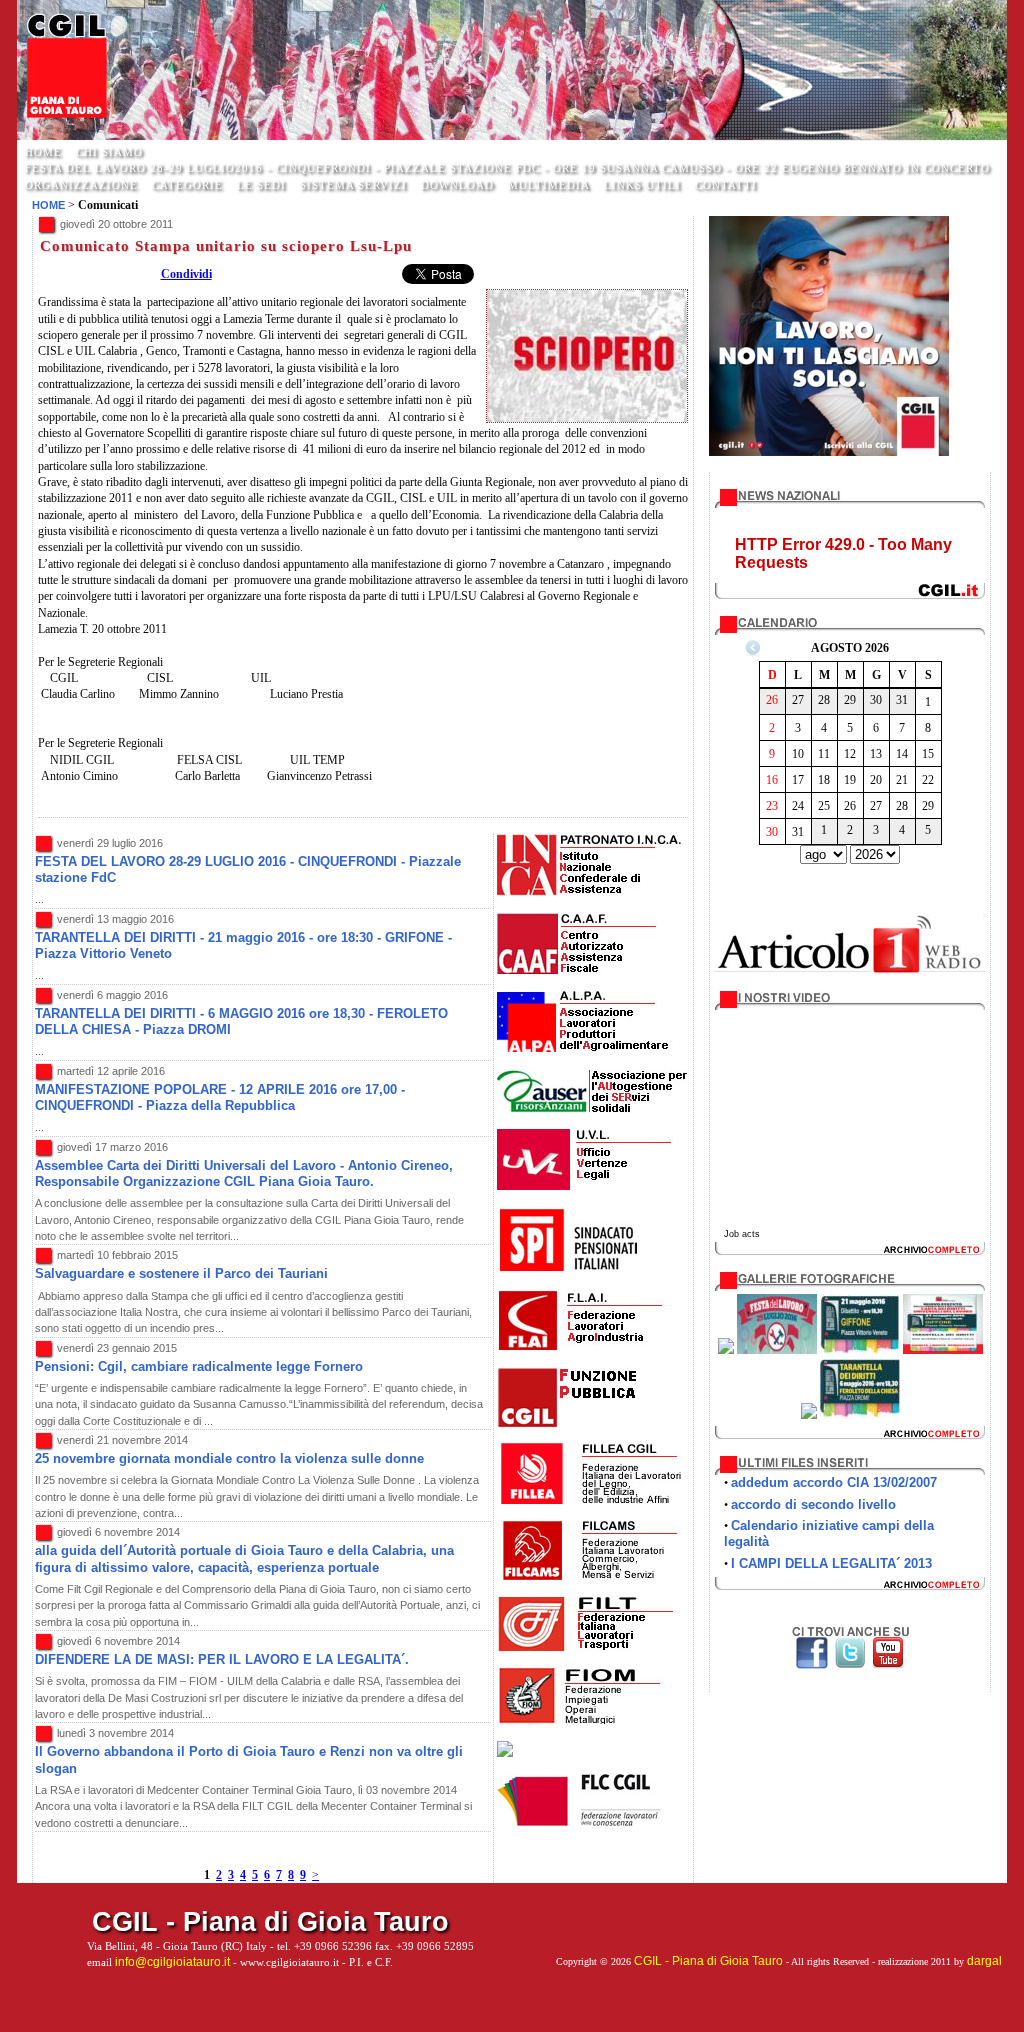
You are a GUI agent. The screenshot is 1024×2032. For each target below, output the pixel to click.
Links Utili (642, 185)
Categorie (187, 185)
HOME (43, 152)
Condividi (186, 274)
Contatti (726, 185)
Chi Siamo (109, 152)
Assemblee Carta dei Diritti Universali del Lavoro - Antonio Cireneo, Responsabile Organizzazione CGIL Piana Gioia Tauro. (244, 1173)
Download (457, 185)
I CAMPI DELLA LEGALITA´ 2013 (831, 1563)
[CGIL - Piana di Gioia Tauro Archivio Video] (850, 1252)
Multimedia (549, 185)
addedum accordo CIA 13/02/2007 (834, 1482)
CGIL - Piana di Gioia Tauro (708, 1961)
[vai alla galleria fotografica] (726, 1350)
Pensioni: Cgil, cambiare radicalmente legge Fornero (199, 1366)
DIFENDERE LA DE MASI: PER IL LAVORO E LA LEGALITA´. (222, 1659)
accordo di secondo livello (813, 1504)
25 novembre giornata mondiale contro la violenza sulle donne (229, 1458)
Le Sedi (261, 185)
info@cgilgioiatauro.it (172, 1962)
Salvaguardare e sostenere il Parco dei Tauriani (181, 1273)
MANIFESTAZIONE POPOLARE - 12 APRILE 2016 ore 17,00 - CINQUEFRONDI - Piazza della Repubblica (220, 1097)
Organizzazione (81, 185)
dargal (984, 1961)
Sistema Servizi (353, 185)
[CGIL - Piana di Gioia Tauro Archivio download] (850, 1436)
